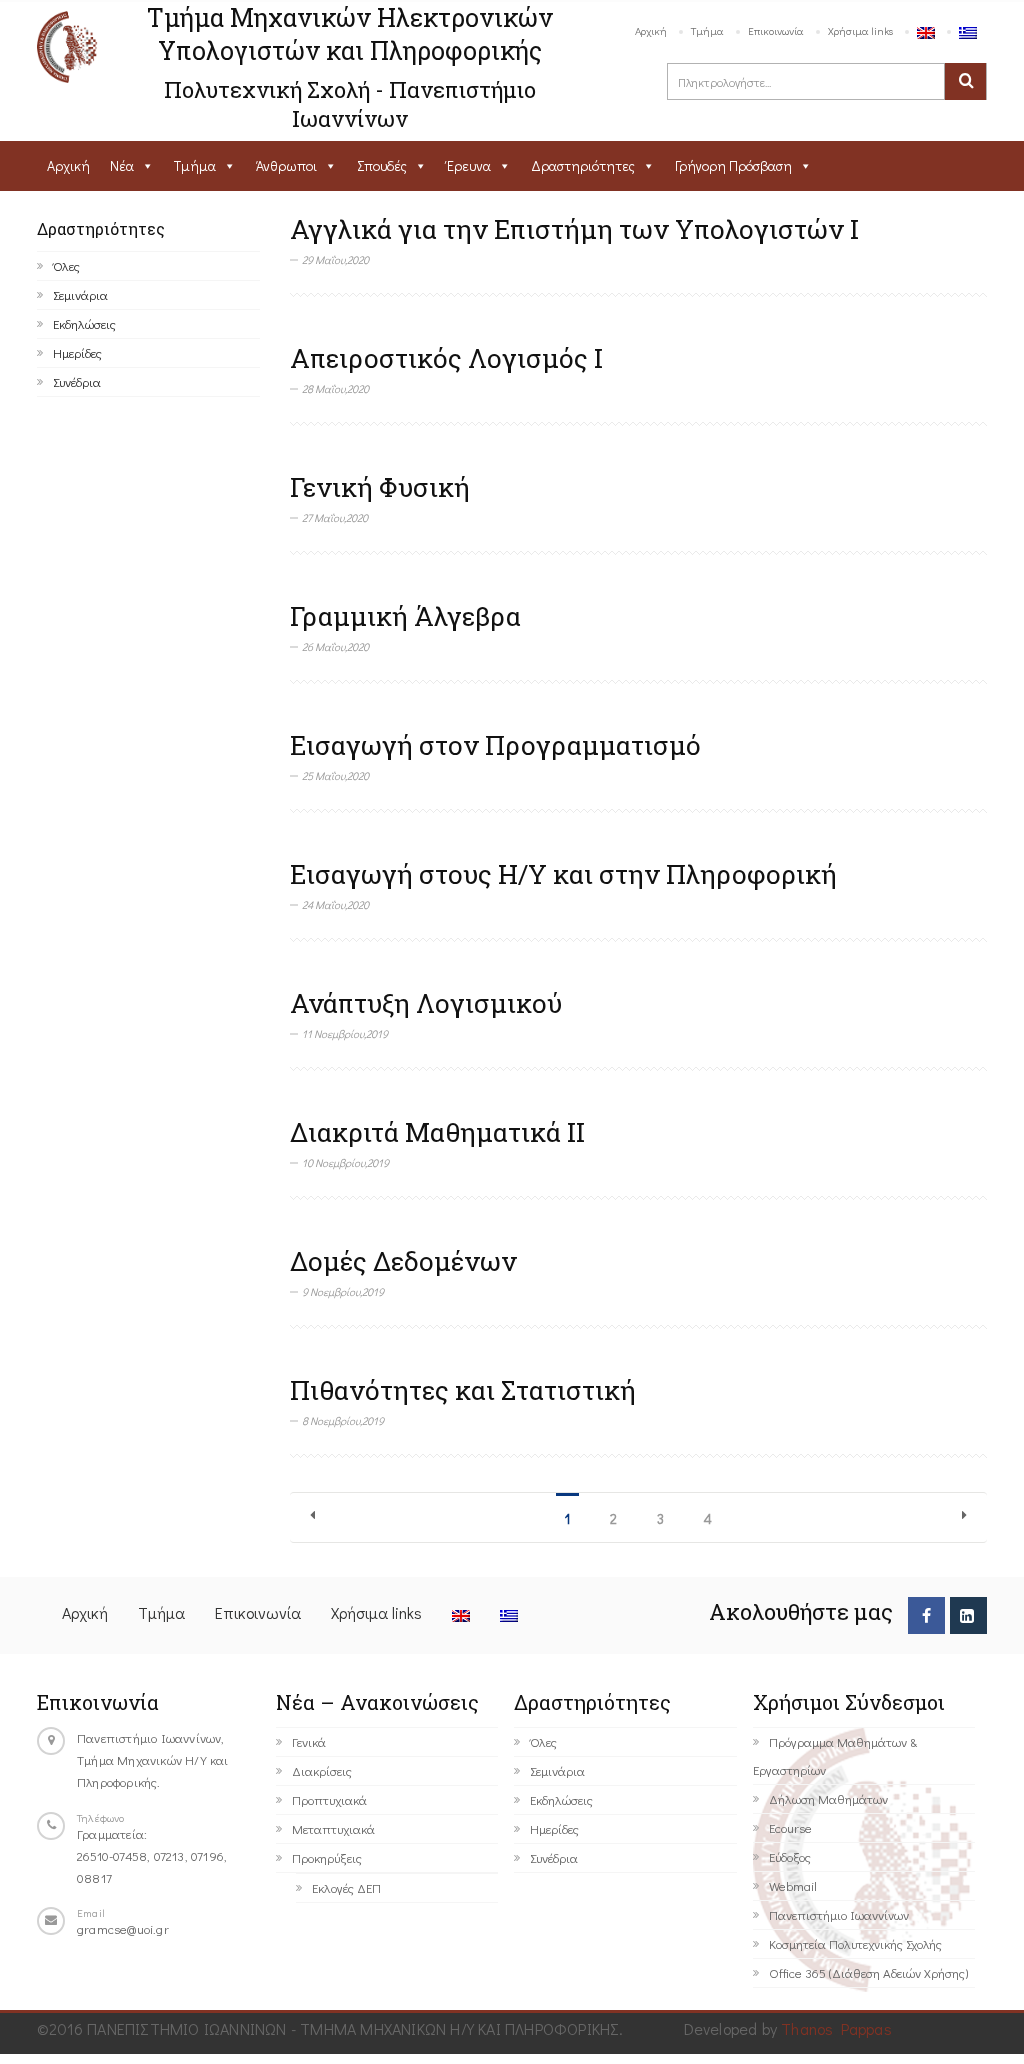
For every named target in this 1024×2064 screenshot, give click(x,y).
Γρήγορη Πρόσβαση (733, 165)
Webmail (793, 1885)
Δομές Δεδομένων (403, 1261)
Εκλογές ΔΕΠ (346, 1887)
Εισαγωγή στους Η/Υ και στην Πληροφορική (563, 874)
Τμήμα (707, 30)
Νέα (122, 165)
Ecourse (790, 1827)
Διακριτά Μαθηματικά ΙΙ (437, 1132)
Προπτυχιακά (329, 1799)
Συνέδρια (77, 381)
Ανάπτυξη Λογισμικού (426, 1003)
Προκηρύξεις (327, 1857)
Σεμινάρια (80, 294)
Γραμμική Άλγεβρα (405, 616)
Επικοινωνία (776, 30)
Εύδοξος (790, 1856)
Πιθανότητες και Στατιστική (463, 1390)
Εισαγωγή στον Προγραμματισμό (495, 745)
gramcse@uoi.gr (123, 1928)
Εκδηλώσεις (84, 323)
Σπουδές (382, 165)
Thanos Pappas (836, 2028)
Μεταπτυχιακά (333, 1828)
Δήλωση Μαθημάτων (828, 1798)
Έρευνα (469, 165)
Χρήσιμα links (860, 30)
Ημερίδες (77, 352)
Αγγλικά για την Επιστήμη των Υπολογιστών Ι (574, 229)
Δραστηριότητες (583, 165)
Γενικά (309, 1741)
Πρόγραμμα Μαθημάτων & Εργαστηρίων (835, 1755)
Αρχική (651, 30)
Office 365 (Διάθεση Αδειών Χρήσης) (868, 1972)
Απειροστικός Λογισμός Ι (446, 358)
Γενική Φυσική (380, 487)
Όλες (66, 265)
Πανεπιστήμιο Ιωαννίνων (839, 1914)
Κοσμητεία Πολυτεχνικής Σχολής (855, 1943)
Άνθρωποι (286, 165)
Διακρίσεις (322, 1770)
